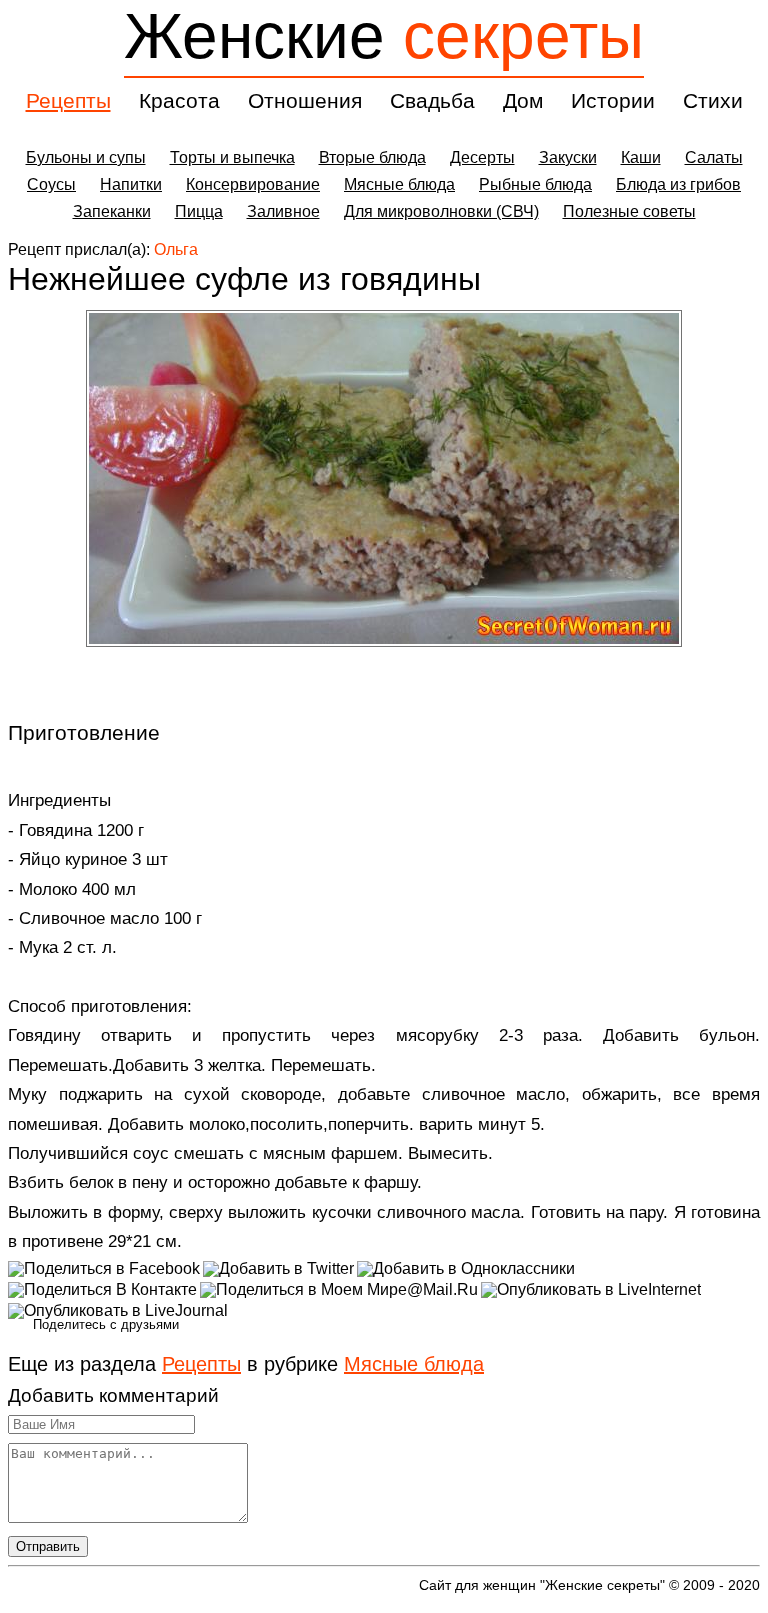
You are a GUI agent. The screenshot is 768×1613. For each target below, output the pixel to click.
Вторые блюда (372, 157)
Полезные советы (629, 211)
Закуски (568, 157)
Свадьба (432, 100)
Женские (384, 36)
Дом (523, 100)
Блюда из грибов (678, 184)
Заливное (283, 211)
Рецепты (68, 100)
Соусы (51, 184)
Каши (641, 157)
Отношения (305, 100)
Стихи (713, 100)
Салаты (714, 157)
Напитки (131, 184)
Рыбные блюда (535, 184)
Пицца (199, 211)
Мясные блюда (399, 184)
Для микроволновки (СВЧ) (441, 211)
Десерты (482, 157)
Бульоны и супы (86, 157)
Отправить (48, 1546)
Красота (179, 100)
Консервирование (253, 184)
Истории (613, 100)
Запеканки (112, 211)
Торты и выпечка (232, 157)
